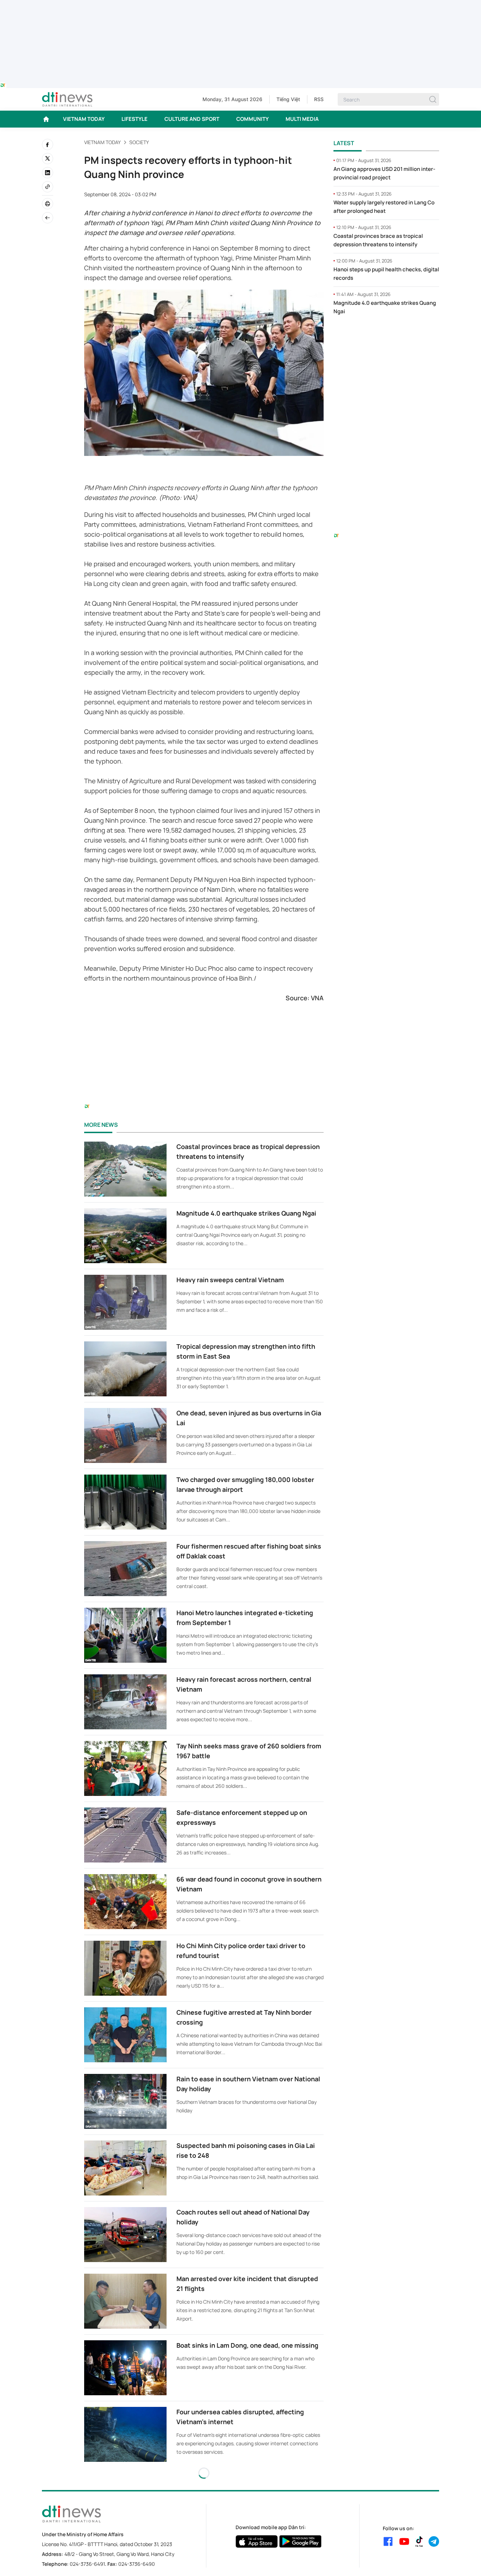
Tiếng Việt (288, 99)
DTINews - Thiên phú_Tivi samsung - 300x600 (386, 335)
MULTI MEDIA (302, 119)
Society (139, 142)
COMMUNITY (252, 119)
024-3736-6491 (87, 2564)
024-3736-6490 (137, 2564)
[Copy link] (48, 187)
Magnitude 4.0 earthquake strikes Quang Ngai (246, 1213)
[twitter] (48, 159)
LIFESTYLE (135, 119)
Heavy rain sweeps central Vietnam (230, 1280)
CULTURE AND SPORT (192, 119)
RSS (319, 99)
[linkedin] (48, 173)
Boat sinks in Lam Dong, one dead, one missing (247, 2345)
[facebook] (48, 144)
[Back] (48, 218)
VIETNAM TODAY (84, 119)
